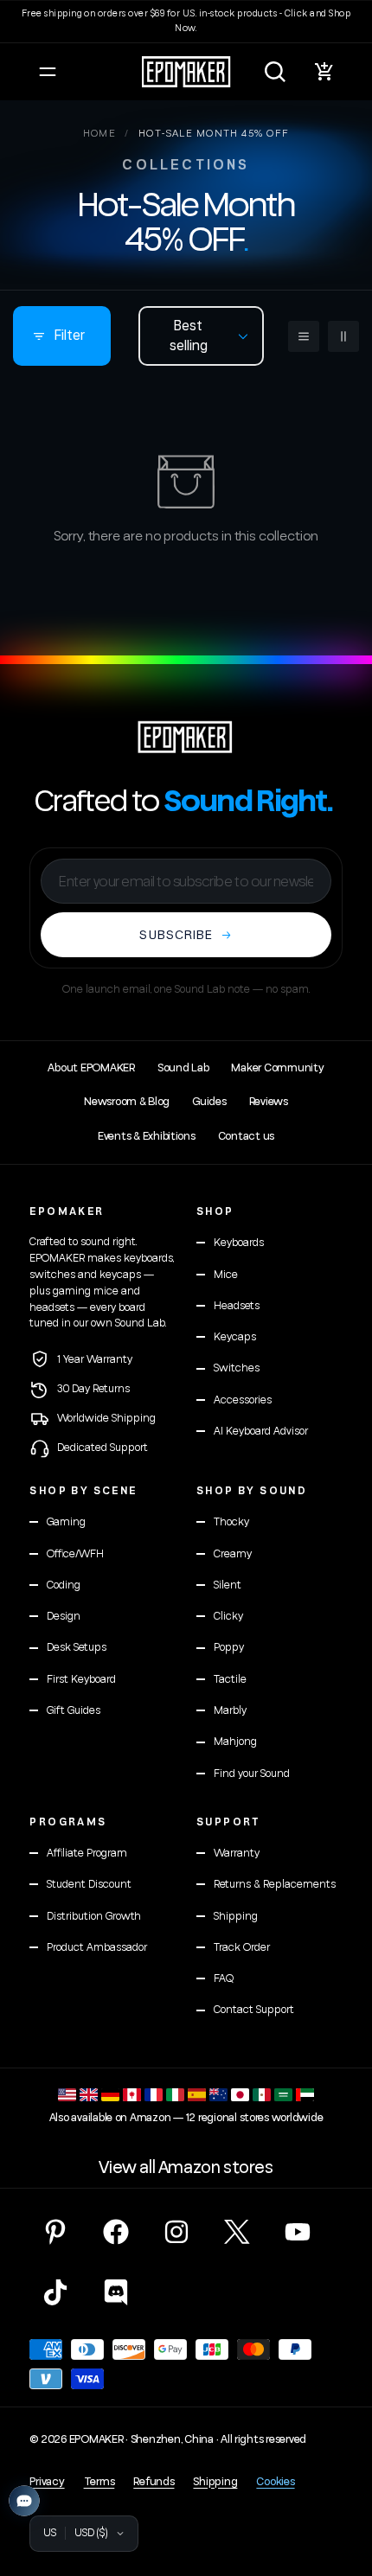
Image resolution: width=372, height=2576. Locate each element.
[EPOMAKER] (186, 737)
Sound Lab (183, 1068)
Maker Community (277, 1068)
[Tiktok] (55, 2292)
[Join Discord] (116, 2292)
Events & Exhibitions (147, 1136)
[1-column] (304, 336)
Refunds (154, 2482)
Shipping (215, 2482)
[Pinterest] (55, 2232)
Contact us (246, 1136)
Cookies (275, 2482)
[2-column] (343, 336)
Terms (99, 2482)
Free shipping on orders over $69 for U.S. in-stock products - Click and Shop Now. (186, 21)
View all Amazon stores (186, 2168)
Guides (209, 1102)
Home (100, 134)
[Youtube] (298, 2232)
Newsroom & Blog (127, 1102)
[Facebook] (116, 2232)
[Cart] (324, 72)
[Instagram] (176, 2232)
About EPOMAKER (91, 1068)
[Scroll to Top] (341, 2484)
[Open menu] (48, 72)
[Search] (275, 72)
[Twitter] (237, 2232)
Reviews (269, 1102)
